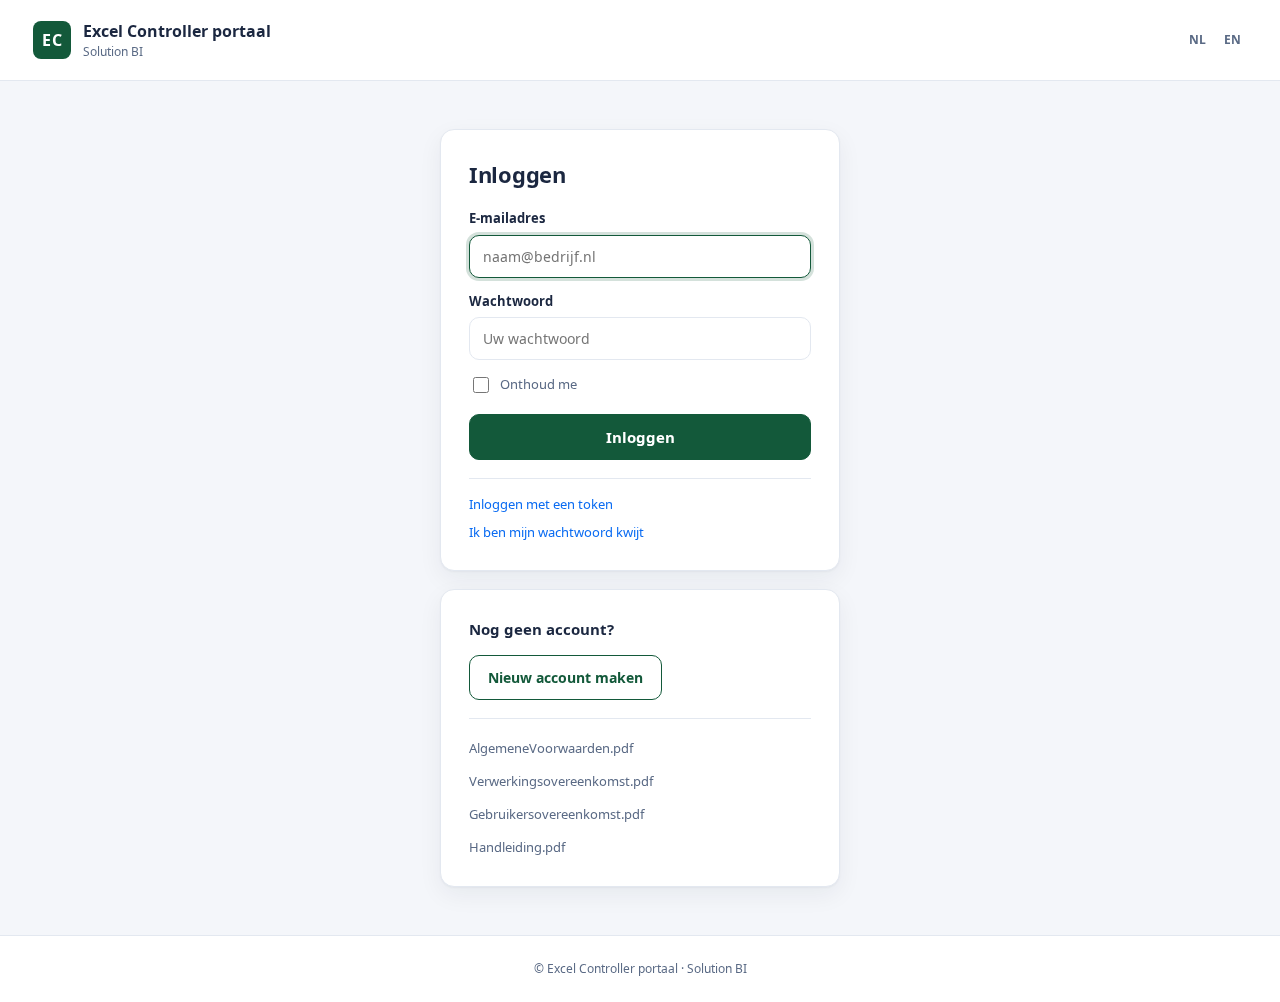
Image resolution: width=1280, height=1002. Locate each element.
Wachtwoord (511, 301)
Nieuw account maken (565, 677)
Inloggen (640, 437)
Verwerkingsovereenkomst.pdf (561, 781)
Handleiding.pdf (517, 847)
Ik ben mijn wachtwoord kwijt (556, 532)
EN (1232, 39)
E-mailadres (507, 218)
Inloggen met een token (541, 504)
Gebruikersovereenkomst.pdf (556, 814)
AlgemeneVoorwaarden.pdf (551, 748)
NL (1197, 39)
